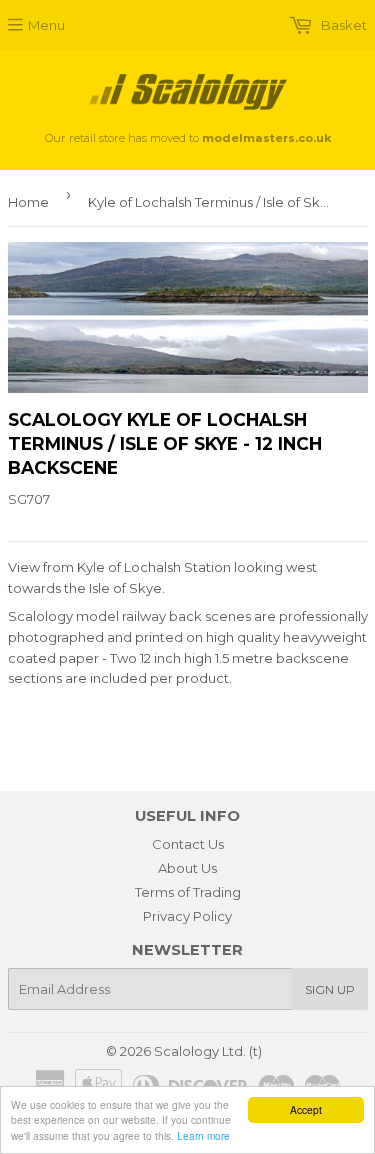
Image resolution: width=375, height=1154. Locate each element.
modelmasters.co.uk (266, 138)
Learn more (203, 1135)
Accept (306, 1109)
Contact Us (188, 844)
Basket (342, 25)
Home (28, 202)
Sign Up (330, 989)
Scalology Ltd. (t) (208, 1051)
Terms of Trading (188, 892)
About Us (187, 868)
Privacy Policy (187, 916)
